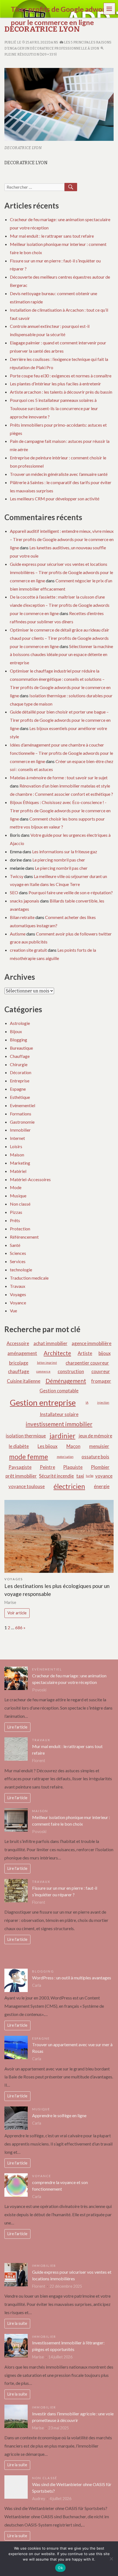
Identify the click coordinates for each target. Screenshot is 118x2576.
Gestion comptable (59, 1391)
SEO (14, 892)
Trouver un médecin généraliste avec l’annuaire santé (59, 474)
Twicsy (17, 876)
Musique (18, 1196)
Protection (20, 1229)
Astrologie (20, 1023)
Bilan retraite (22, 917)
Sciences (18, 1253)
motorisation (65, 1457)
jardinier (62, 1436)
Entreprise (20, 1081)
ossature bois (95, 1457)
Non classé (20, 1204)
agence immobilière (92, 1343)
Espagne (18, 1089)
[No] (111, 2559)
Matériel (18, 1171)
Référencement (24, 1237)
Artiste (85, 1353)
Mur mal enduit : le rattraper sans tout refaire (52, 236)
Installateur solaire (59, 1414)
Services (18, 1261)
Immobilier (20, 1130)
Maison (17, 1155)
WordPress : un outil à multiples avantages (72, 1978)
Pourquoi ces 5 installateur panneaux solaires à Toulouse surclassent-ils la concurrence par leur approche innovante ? (54, 408)
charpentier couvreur (87, 1363)
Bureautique (21, 1048)
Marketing (20, 1163)
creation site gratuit (28, 950)
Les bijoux (47, 1446)
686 (19, 1627)
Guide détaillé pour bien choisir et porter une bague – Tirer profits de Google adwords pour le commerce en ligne (60, 720)
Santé (15, 1245)
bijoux (105, 1353)
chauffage (19, 1371)
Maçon (73, 1446)
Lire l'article (17, 1727)
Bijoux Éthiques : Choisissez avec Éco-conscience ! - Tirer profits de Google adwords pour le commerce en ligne (60, 810)
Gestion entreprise (43, 1402)
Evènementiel (23, 1105)
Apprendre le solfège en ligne (59, 2115)
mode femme (29, 1457)
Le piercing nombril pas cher (59, 860)
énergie (102, 1486)
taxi (80, 1476)
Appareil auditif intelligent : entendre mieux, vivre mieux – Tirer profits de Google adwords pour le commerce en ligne (62, 539)
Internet (17, 1138)
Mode (16, 1187)
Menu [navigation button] (109, 8)
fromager (101, 1381)
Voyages (18, 1294)
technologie (21, 1270)
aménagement (22, 1353)
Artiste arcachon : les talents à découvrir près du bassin (61, 392)
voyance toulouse (27, 1486)
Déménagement (66, 1381)
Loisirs (16, 1146)
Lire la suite (17, 2323)
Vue (13, 1311)
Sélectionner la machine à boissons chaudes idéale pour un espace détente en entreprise (61, 655)
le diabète (19, 1446)
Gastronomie (22, 1122)
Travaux (18, 1286)
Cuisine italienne (24, 1381)
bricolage (19, 1363)
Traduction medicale (29, 1278)
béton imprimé (47, 1363)
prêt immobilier (21, 1476)
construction (71, 1371)
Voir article (17, 1613)
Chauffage (20, 1056)
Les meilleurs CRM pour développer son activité (55, 499)
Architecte (57, 1353)
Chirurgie (19, 1064)
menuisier (99, 1446)
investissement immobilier (59, 1424)
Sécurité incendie (56, 1476)
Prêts (15, 1220)
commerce (43, 1371)
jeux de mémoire (95, 1436)
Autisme (18, 934)
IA (87, 1402)
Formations (21, 1114)
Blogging (19, 1040)
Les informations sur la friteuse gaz (65, 851)
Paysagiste (20, 1467)
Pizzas (16, 1212)
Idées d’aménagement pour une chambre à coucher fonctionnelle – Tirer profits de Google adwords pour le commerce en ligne (61, 753)
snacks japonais (25, 901)
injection (103, 1402)
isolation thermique (26, 1436)
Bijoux (16, 1031)
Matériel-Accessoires (30, 1179)
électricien (69, 1486)
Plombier (100, 1467)
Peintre (47, 1467)
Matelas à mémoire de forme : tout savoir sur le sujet (59, 777)
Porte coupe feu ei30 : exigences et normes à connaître (61, 376)
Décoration (21, 1072)
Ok (60, 2568)
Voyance (18, 1303)
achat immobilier (50, 1343)
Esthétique (20, 1097)
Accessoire (18, 1343)
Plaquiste (73, 1467)
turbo (90, 1476)
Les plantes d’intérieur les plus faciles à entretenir (55, 384)
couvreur (101, 1371)
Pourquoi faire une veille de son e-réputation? (71, 892)
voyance (104, 1476)
